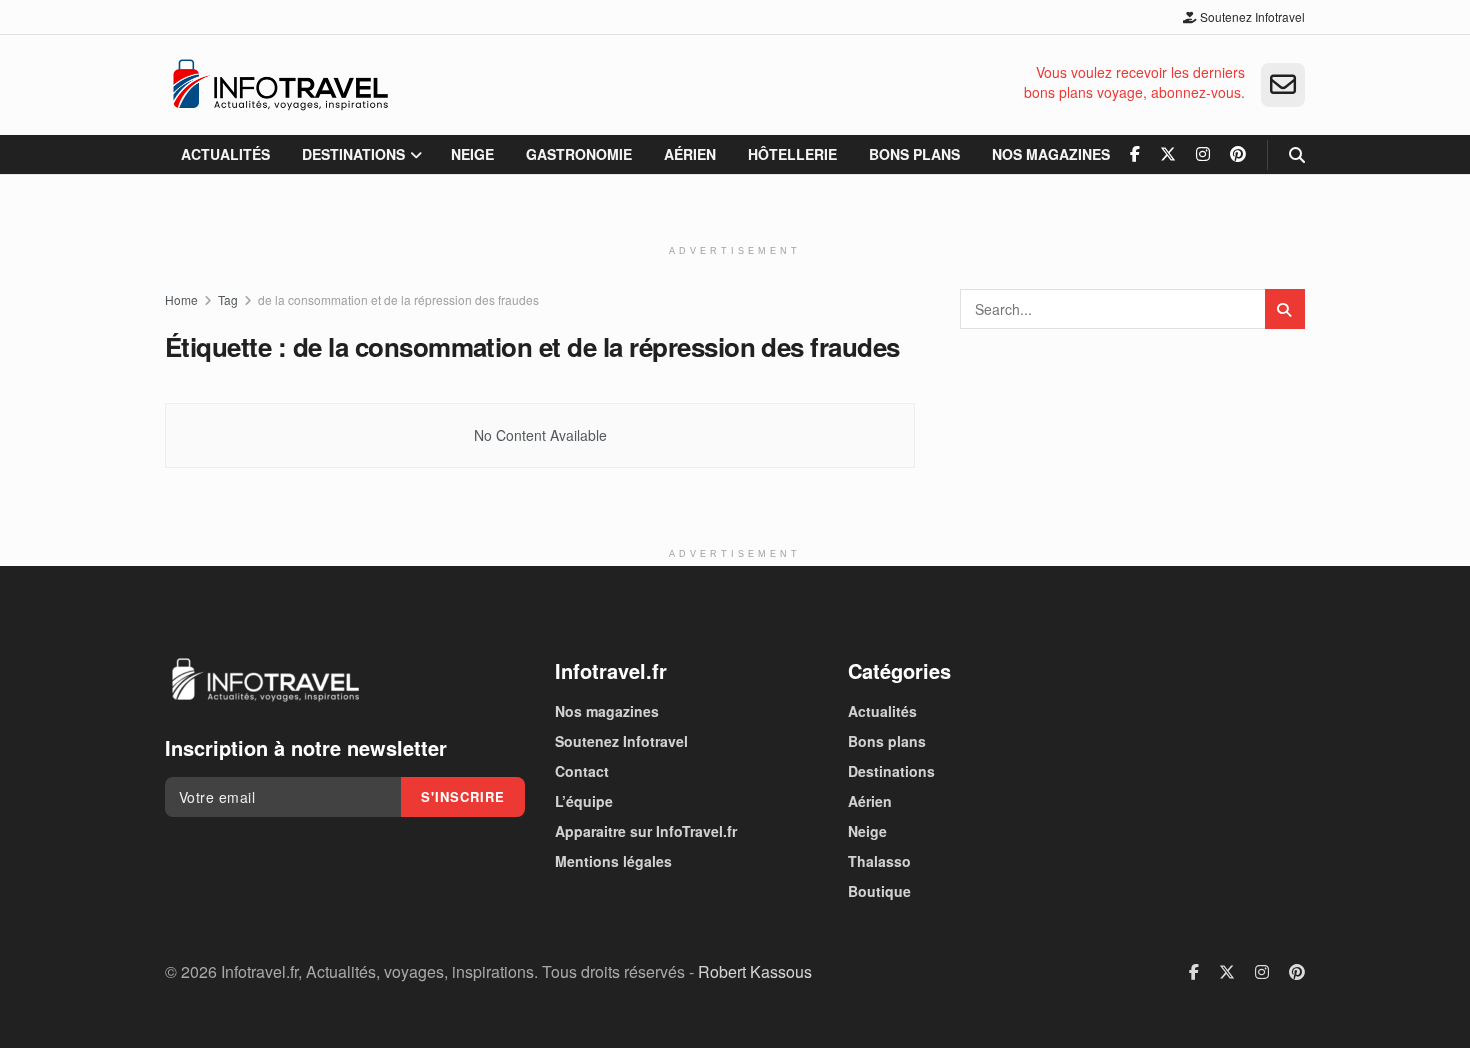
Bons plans (914, 154)
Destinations (353, 154)
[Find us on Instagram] (1203, 154)
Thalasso (879, 861)
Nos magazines (1051, 154)
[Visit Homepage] (280, 85)
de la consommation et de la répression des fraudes (398, 299)
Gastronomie (579, 154)
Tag (228, 299)
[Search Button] (1297, 154)
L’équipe (584, 801)
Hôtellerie (792, 154)
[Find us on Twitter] (1168, 154)
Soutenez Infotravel (1251, 16)
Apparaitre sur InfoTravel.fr (646, 831)
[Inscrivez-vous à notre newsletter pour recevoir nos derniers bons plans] (1283, 85)
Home (181, 299)
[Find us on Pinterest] (1238, 154)
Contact (582, 771)
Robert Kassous (755, 971)
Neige (472, 154)
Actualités (225, 154)
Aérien (690, 154)
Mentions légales (613, 861)
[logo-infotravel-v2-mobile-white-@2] (265, 680)
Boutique (879, 891)
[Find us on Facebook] (1135, 154)
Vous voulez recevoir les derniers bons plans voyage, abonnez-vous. (1134, 82)
